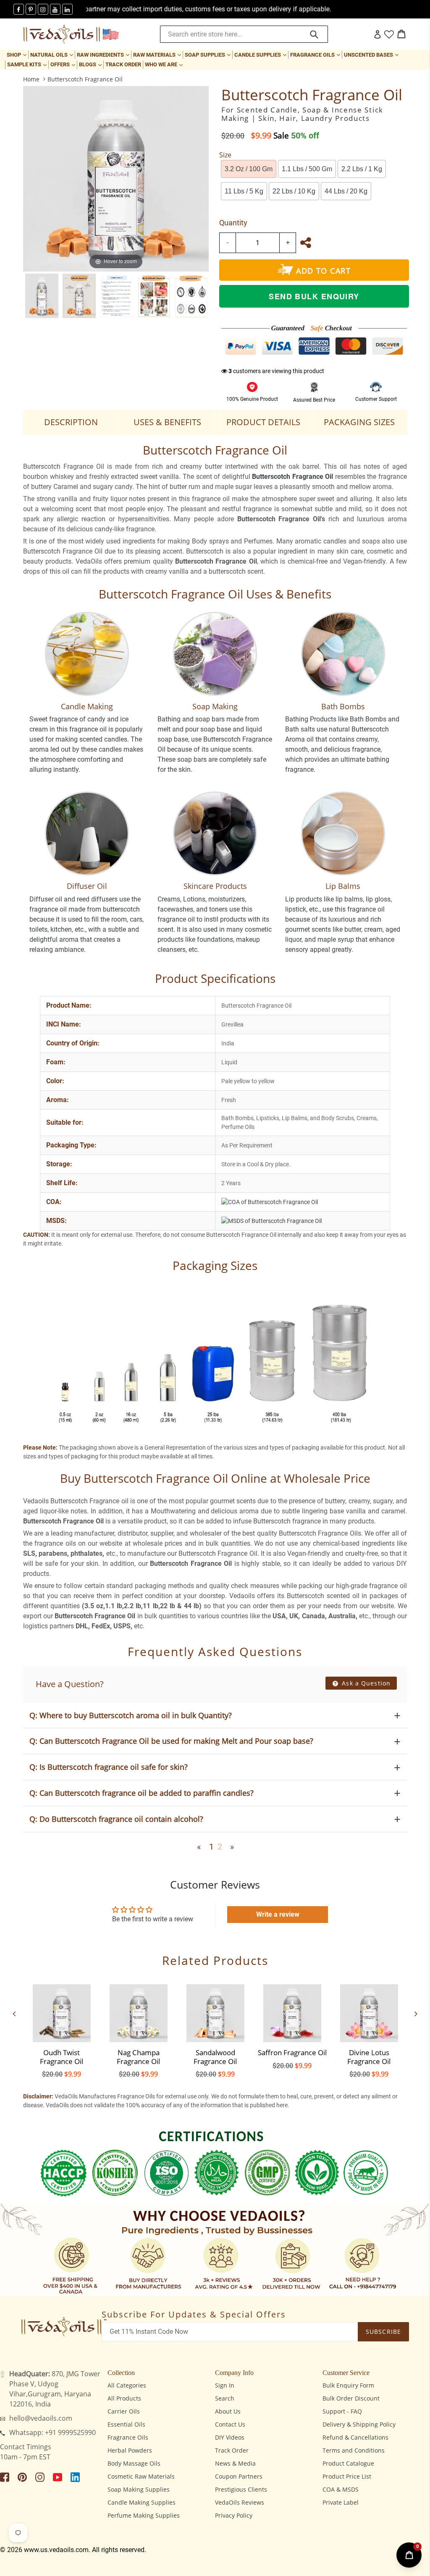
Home (31, 79)
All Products (124, 2398)
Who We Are (165, 64)
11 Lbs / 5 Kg (244, 191)
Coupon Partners (239, 2476)
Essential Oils (126, 2424)
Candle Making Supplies (142, 2502)
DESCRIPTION (71, 422)
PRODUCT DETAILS (263, 422)
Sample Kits (28, 64)
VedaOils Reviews (240, 2502)
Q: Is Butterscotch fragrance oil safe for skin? (109, 1767)
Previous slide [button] (14, 2014)
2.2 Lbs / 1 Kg (362, 169)
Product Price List (347, 2476)
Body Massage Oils (134, 2463)
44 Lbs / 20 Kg (346, 191)
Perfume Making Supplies (144, 2515)
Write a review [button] (278, 1914)
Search (225, 2398)
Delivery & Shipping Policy (359, 2424)
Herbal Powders (130, 2450)
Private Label (341, 2502)
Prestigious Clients (241, 2489)
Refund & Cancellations (355, 2437)
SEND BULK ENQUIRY (314, 296)
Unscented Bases (372, 55)
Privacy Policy (234, 2515)
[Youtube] (55, 9)
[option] (42, 296)
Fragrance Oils (316, 55)
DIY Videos (230, 2437)
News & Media (235, 2463)
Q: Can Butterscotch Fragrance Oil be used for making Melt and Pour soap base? (171, 1741)
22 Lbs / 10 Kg (294, 191)
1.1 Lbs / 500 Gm (307, 169)
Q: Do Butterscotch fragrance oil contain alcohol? (116, 1819)
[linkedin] (67, 9)
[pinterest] (31, 9)
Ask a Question (365, 1683)
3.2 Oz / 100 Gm (249, 169)
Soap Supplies (208, 55)
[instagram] (43, 9)
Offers (64, 64)
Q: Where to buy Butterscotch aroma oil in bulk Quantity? (131, 1715)
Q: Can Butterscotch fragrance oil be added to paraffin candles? (142, 1793)
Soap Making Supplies (139, 2489)
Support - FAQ (342, 2411)
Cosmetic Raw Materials (141, 2476)
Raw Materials (158, 55)
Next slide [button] (416, 2014)
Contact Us (230, 2424)
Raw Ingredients (104, 55)
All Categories (127, 2385)
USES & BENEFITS (167, 422)
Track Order (123, 64)
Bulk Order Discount (351, 2398)
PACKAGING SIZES (359, 422)
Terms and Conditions (354, 2450)
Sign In (225, 2385)
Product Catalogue (348, 2463)
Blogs (91, 64)
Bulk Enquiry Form (348, 2385)
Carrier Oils (124, 2411)
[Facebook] (19, 9)
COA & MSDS (341, 2489)
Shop (17, 55)
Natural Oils (52, 55)
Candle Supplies (261, 55)
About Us (228, 2411)
